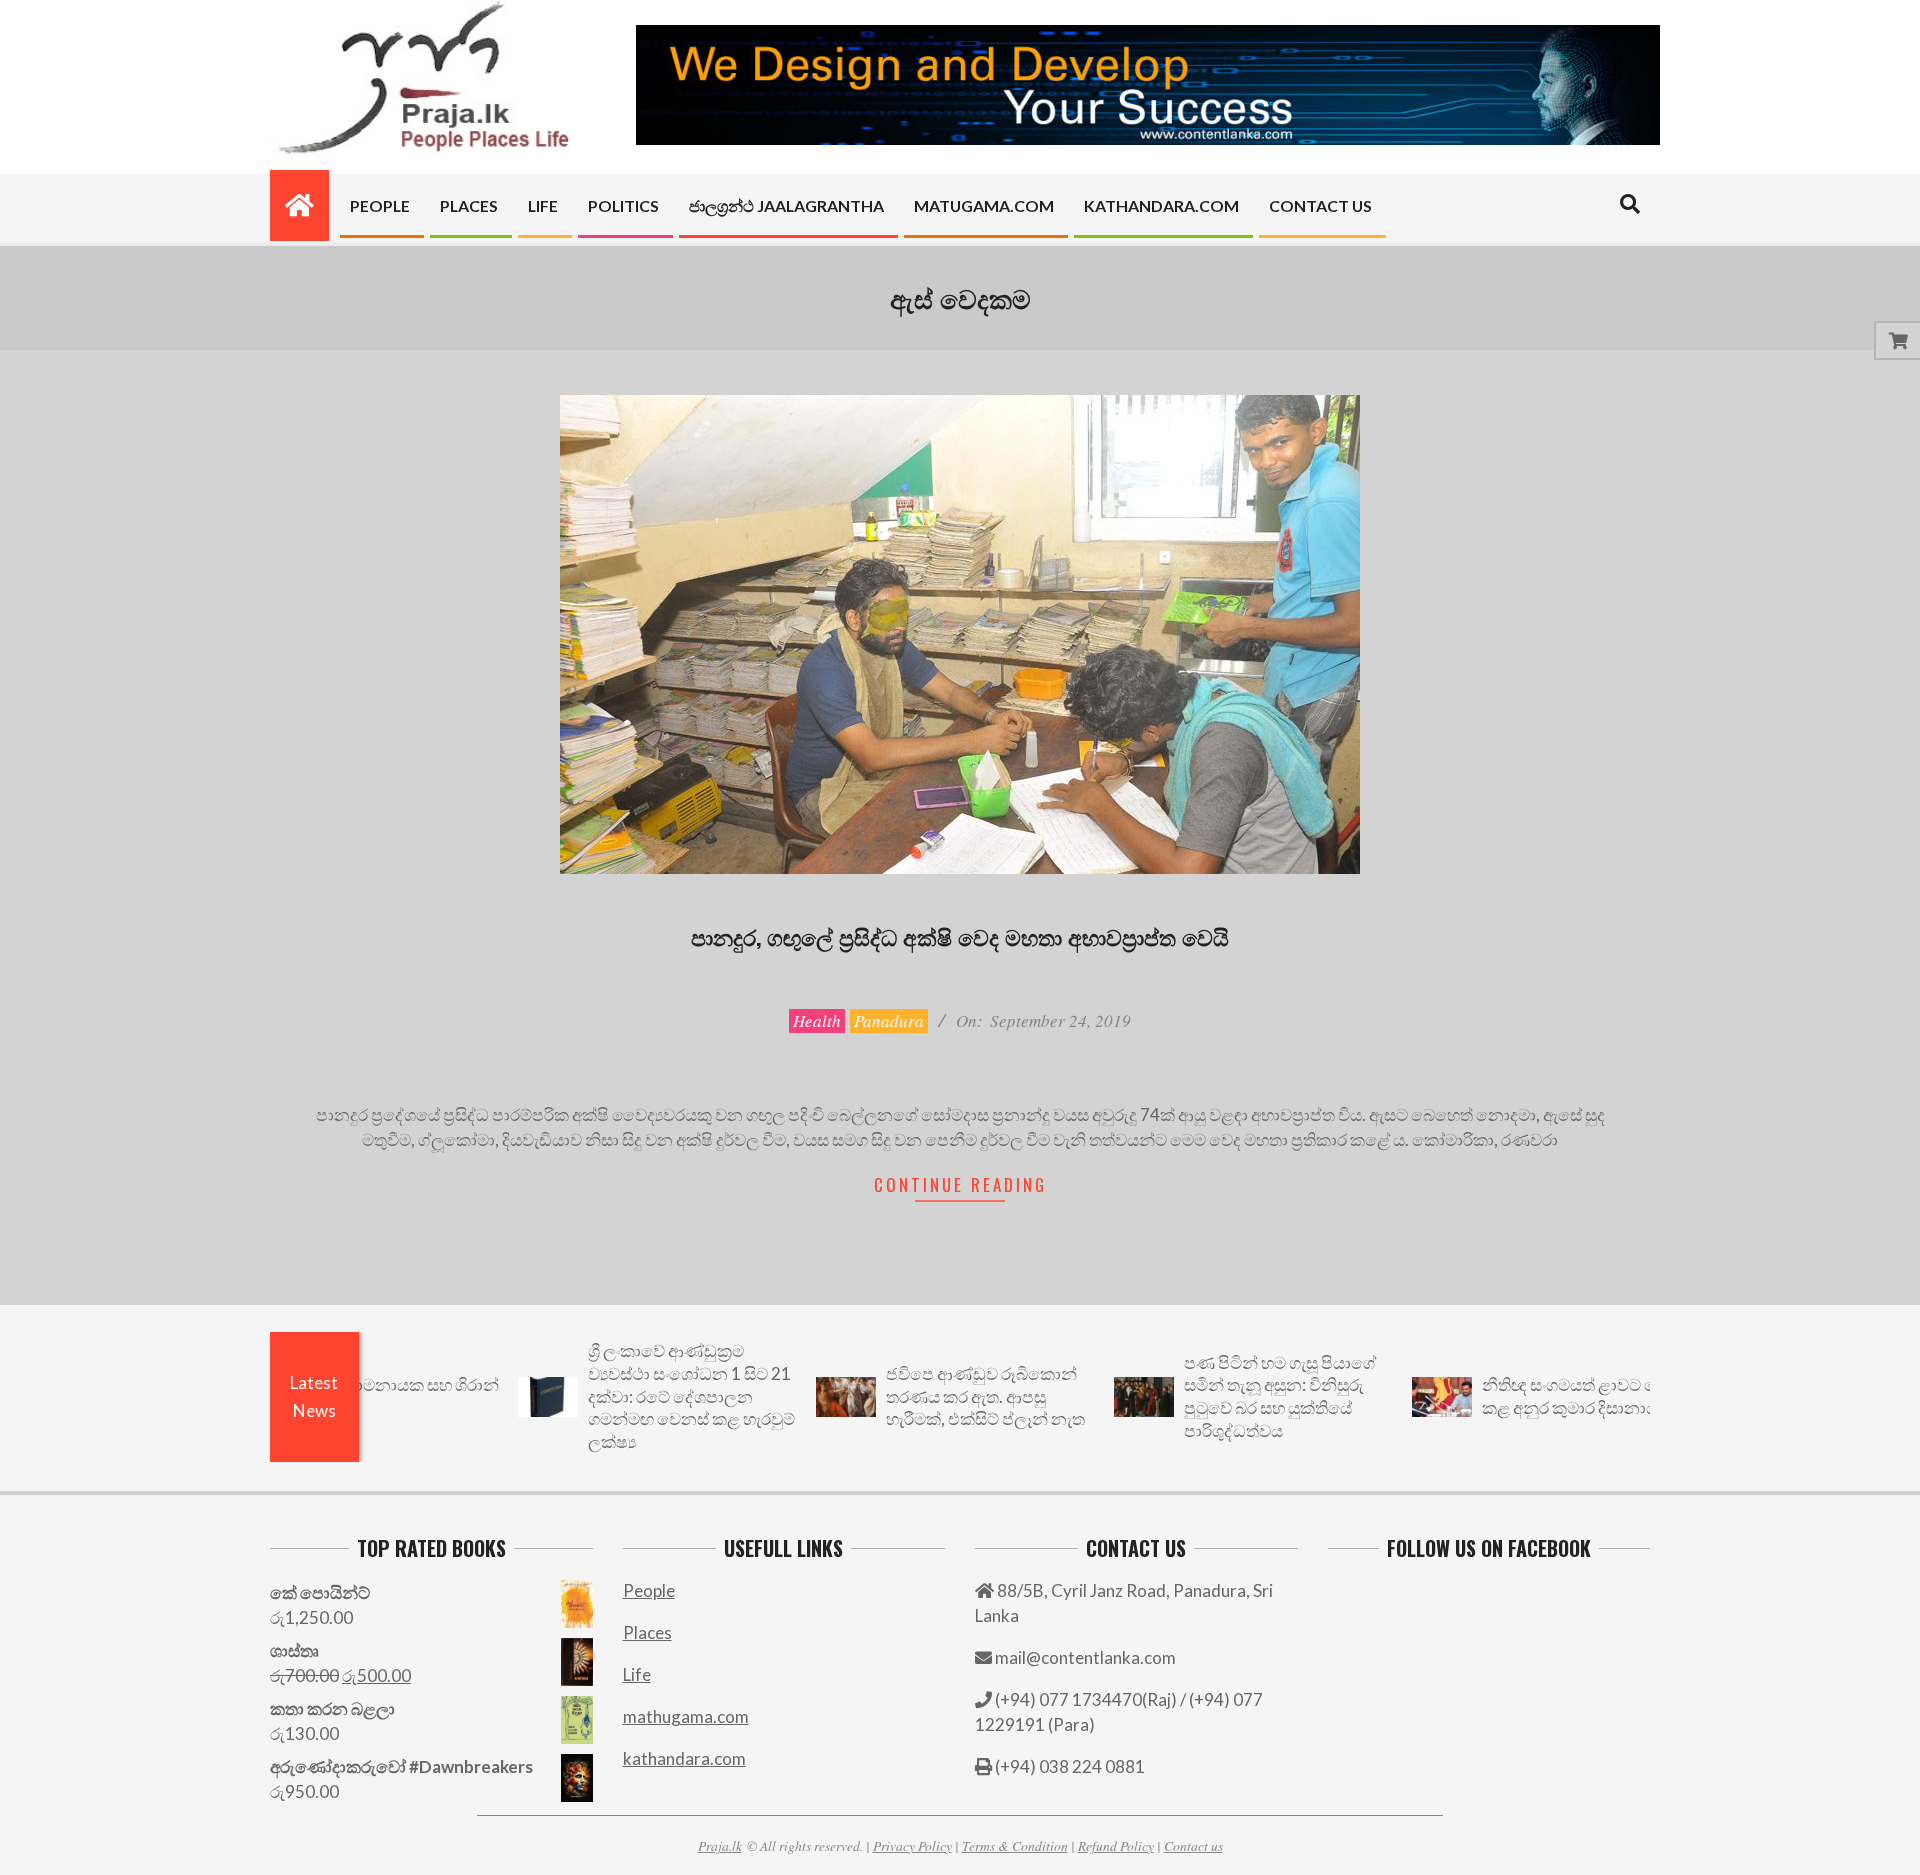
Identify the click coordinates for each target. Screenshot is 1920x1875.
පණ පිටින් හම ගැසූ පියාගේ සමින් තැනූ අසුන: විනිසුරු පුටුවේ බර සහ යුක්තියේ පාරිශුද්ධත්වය (1220, 1396)
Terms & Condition (1015, 1845)
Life (637, 1674)
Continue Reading (960, 1184)
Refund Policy (1116, 1845)
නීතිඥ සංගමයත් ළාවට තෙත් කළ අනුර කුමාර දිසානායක (1522, 1396)
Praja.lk (720, 1845)
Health (817, 1020)
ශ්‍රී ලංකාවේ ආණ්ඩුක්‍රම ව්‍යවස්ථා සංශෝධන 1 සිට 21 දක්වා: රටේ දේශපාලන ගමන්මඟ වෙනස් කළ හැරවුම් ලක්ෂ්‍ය (631, 1396)
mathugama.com (686, 1716)
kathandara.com (684, 1758)
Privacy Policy (912, 1845)
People (649, 1590)
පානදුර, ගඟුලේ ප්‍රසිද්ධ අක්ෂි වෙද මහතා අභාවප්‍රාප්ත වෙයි (960, 936)
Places (647, 1632)
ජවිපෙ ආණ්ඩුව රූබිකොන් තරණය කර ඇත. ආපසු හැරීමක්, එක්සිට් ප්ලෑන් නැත (925, 1396)
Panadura (889, 1020)
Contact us (1193, 1845)
